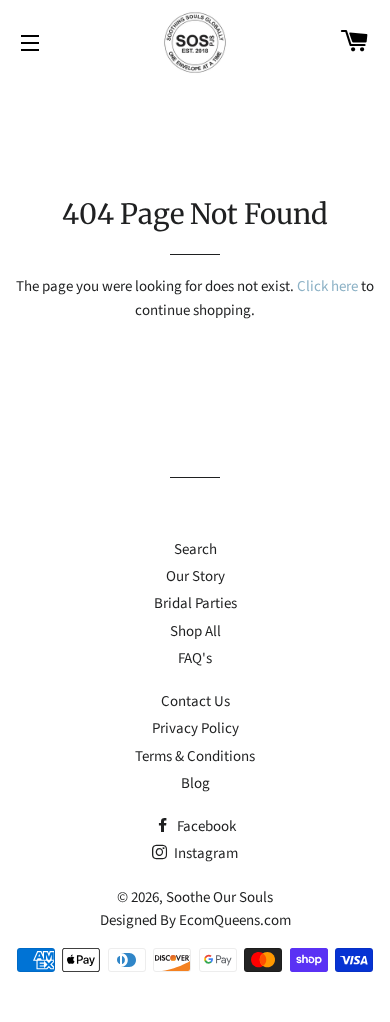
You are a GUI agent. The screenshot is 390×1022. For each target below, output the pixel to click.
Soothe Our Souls (219, 897)
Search (195, 549)
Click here (327, 286)
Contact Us (195, 701)
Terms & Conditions (195, 756)
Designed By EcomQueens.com (195, 920)
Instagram (204, 853)
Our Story (195, 576)
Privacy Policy (195, 728)
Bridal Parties (195, 603)
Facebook (205, 826)
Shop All (195, 631)
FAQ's (195, 658)
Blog (195, 783)
